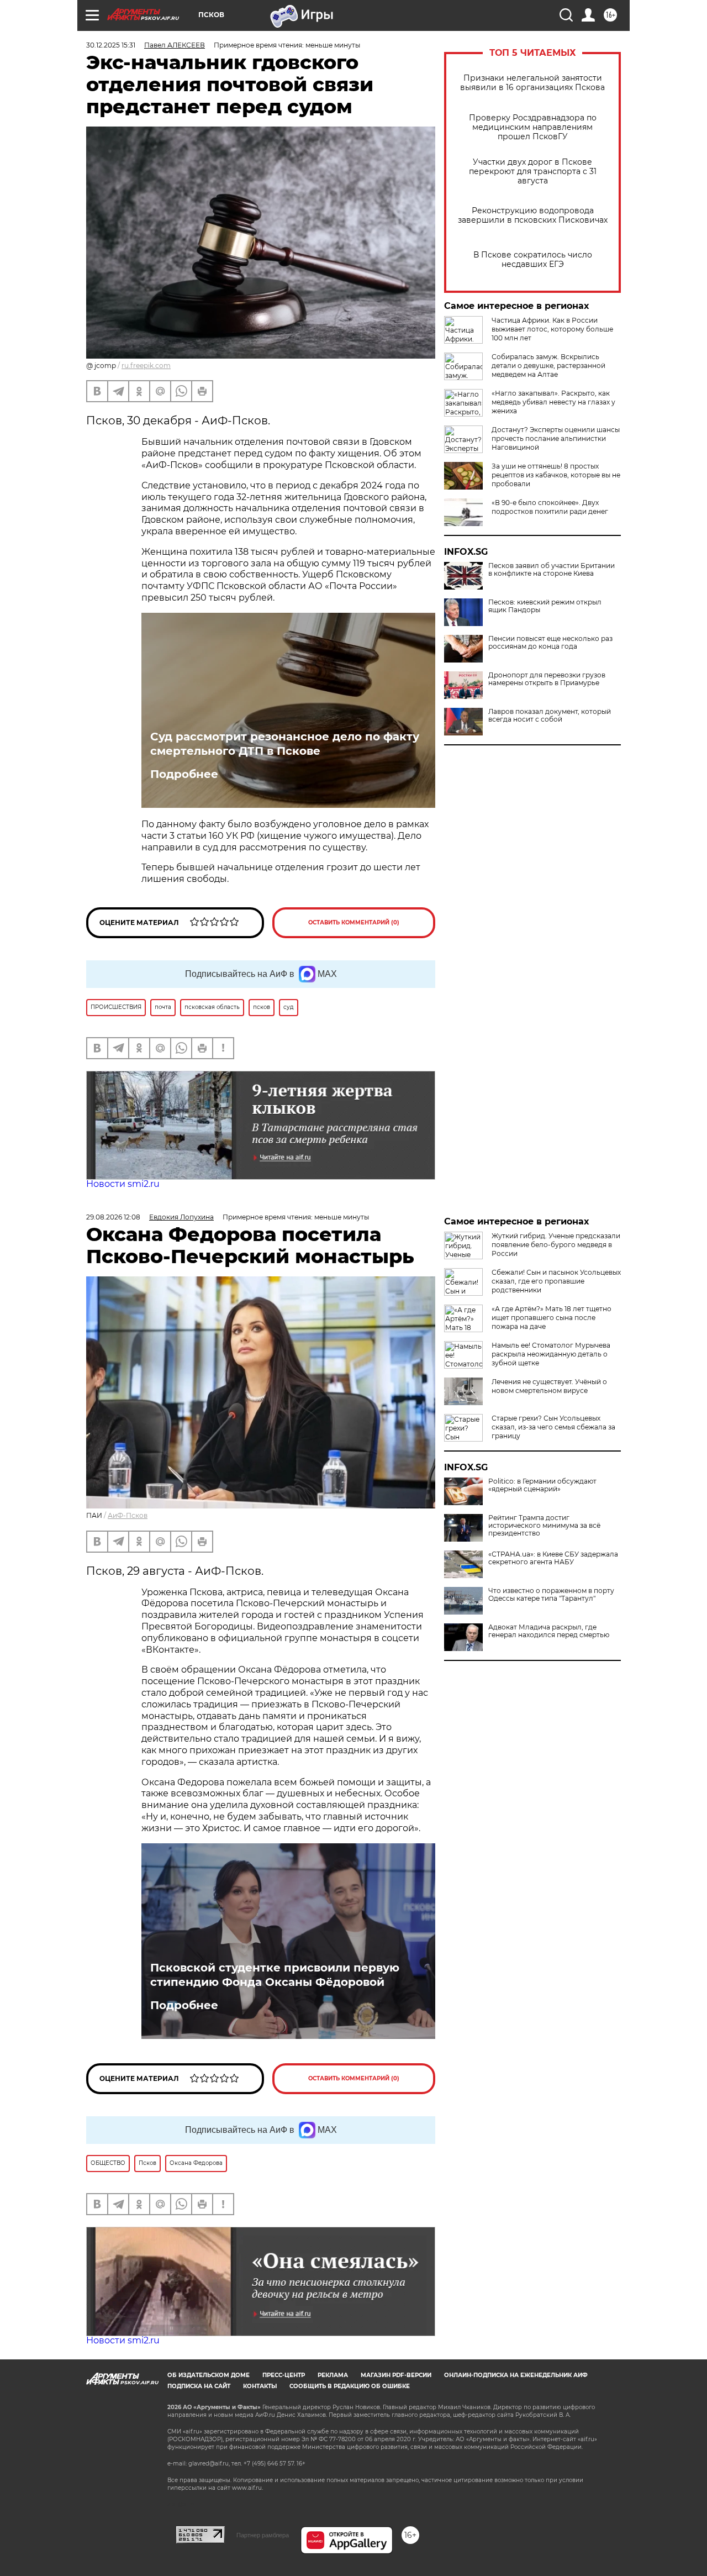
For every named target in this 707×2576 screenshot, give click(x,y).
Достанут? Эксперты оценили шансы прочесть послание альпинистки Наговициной (556, 438)
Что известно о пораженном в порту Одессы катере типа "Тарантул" (551, 1595)
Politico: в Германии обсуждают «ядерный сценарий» (542, 1485)
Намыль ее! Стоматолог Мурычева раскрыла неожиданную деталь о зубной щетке (551, 1354)
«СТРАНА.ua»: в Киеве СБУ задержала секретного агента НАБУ (553, 1558)
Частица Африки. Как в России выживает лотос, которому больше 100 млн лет (552, 329)
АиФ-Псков (128, 1515)
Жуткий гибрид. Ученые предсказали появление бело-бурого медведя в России (556, 1245)
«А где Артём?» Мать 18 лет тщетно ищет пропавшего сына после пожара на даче (552, 1318)
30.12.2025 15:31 (111, 45)
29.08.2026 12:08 (113, 1217)
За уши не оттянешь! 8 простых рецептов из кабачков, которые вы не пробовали (556, 475)
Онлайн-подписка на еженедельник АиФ (516, 2375)
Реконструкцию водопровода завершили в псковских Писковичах (533, 215)
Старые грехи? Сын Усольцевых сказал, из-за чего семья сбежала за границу (553, 1427)
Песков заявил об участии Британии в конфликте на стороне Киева (552, 570)
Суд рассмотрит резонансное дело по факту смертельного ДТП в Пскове (285, 744)
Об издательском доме (209, 2375)
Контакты (260, 2386)
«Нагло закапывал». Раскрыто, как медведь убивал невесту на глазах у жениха (553, 402)
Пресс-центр (284, 2375)
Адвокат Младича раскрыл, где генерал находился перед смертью (549, 1631)
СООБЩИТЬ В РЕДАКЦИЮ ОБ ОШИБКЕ (350, 2386)
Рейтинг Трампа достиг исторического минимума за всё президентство (544, 1526)
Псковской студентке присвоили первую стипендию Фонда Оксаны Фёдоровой (275, 1975)
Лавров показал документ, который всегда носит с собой (550, 716)
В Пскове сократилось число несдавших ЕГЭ (533, 260)
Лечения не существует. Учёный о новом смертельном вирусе (549, 1386)
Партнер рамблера (263, 2535)
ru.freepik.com (146, 366)
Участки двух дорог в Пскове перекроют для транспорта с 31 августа (533, 172)
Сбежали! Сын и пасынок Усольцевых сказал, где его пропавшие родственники (556, 1281)
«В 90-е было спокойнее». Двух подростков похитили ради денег (550, 507)
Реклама (333, 2375)
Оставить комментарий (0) (354, 922)
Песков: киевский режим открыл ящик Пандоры (545, 606)
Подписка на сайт (199, 2386)
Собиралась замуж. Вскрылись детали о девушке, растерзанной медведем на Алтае (548, 366)
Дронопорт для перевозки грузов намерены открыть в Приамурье (547, 679)
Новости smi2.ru (123, 1184)
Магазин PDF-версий (396, 2375)
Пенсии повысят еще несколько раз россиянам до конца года (550, 643)
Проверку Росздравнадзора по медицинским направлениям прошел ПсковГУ (533, 127)
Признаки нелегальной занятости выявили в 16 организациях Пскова (532, 83)
